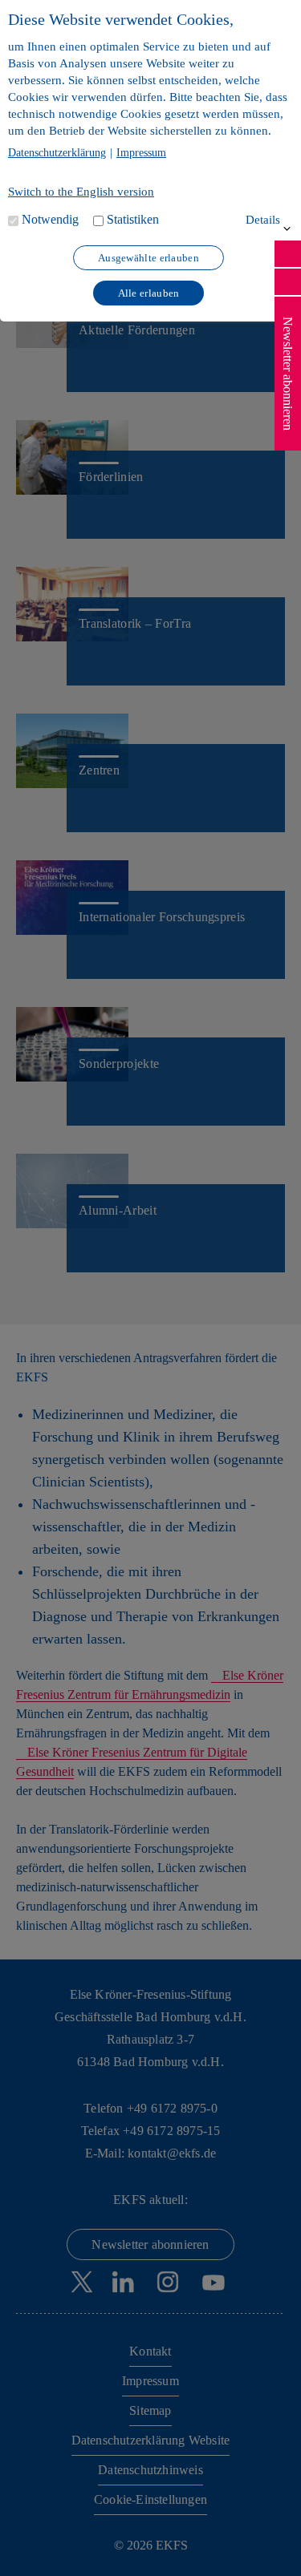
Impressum (141, 153)
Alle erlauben (149, 293)
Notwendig (50, 219)
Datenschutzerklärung (57, 153)
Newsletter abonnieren (288, 374)
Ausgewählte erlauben (148, 258)
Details (263, 220)
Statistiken (133, 219)
